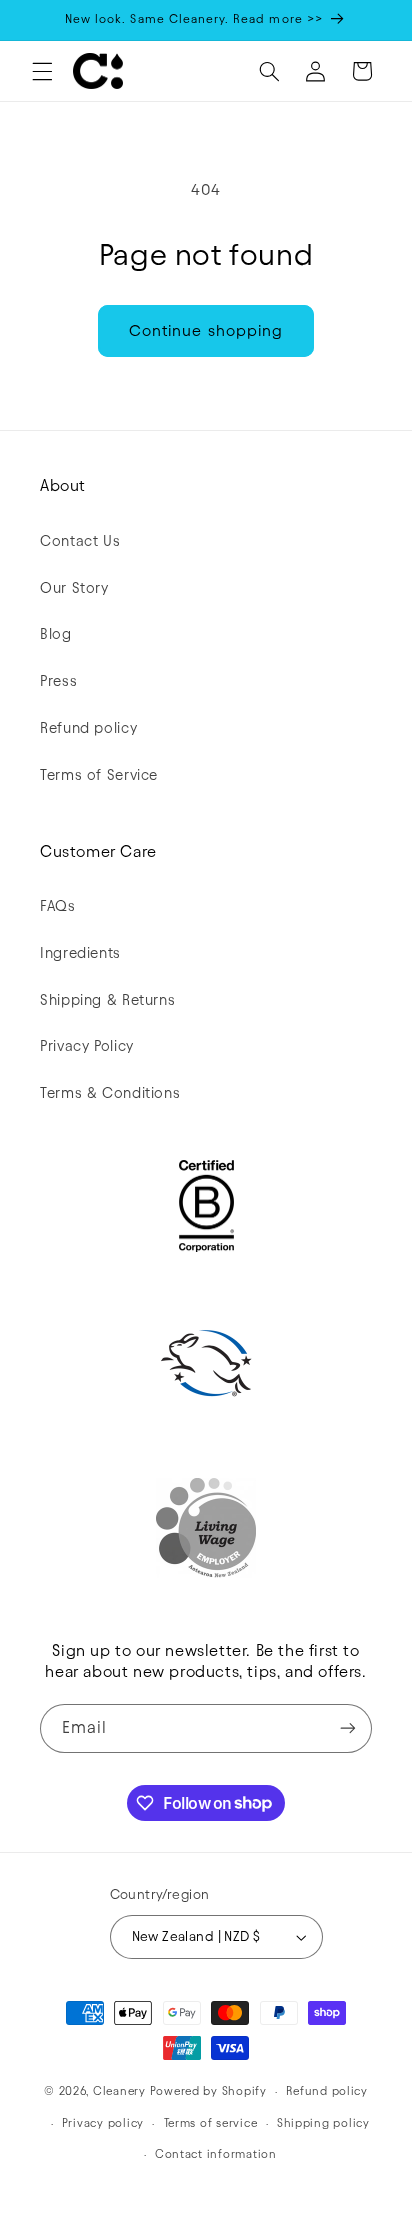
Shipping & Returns (107, 1000)
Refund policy (88, 728)
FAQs (58, 906)
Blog (56, 634)
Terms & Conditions (110, 1093)
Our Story (74, 588)
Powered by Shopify (208, 2091)
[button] (42, 71)
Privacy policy (103, 2123)
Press (58, 681)
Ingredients (80, 953)
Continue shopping (206, 330)
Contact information (216, 2154)
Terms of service (211, 2123)
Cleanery (119, 2091)
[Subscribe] (348, 1728)
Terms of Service (99, 775)
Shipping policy (323, 2123)
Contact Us (80, 541)
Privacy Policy (87, 1046)
